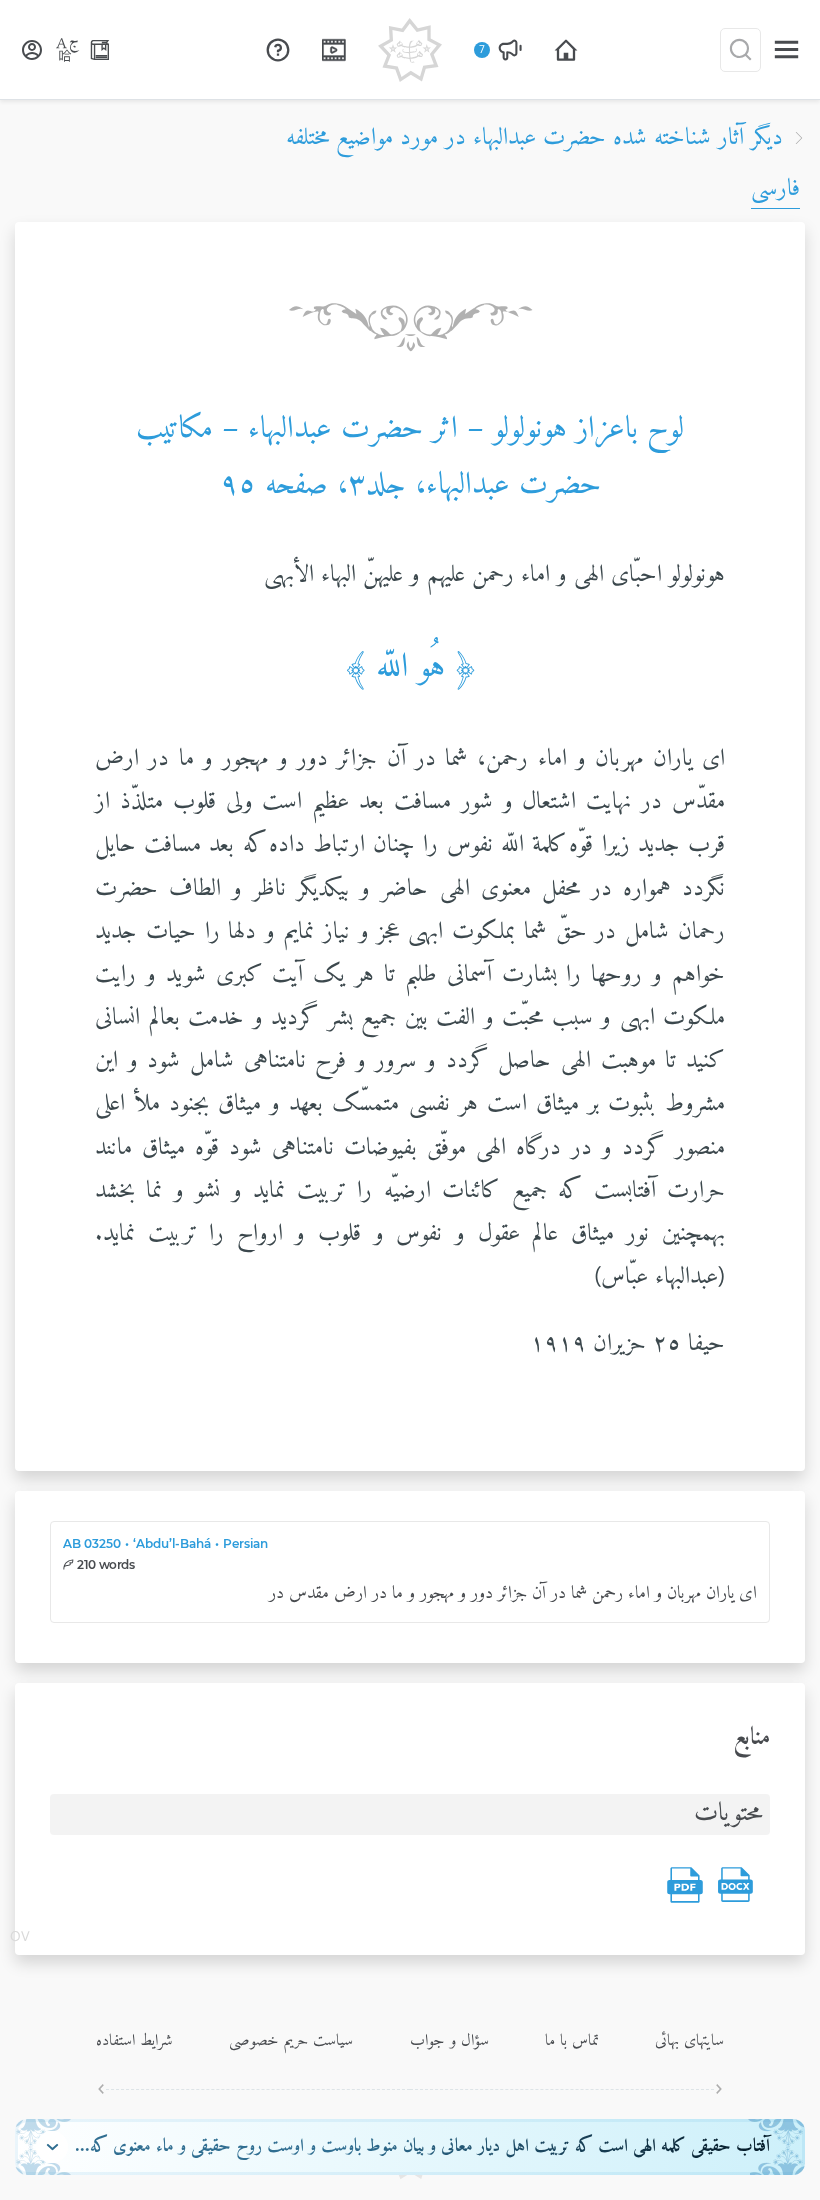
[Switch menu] (786, 49)
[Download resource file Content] (735, 1885)
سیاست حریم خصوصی (291, 2041)
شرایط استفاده (134, 2041)
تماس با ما (572, 2041)
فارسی (775, 189)
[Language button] (68, 50)
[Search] (740, 50)
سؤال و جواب (449, 2041)
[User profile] (32, 50)
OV (20, 1938)
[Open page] (566, 50)
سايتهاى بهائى (689, 2041)
